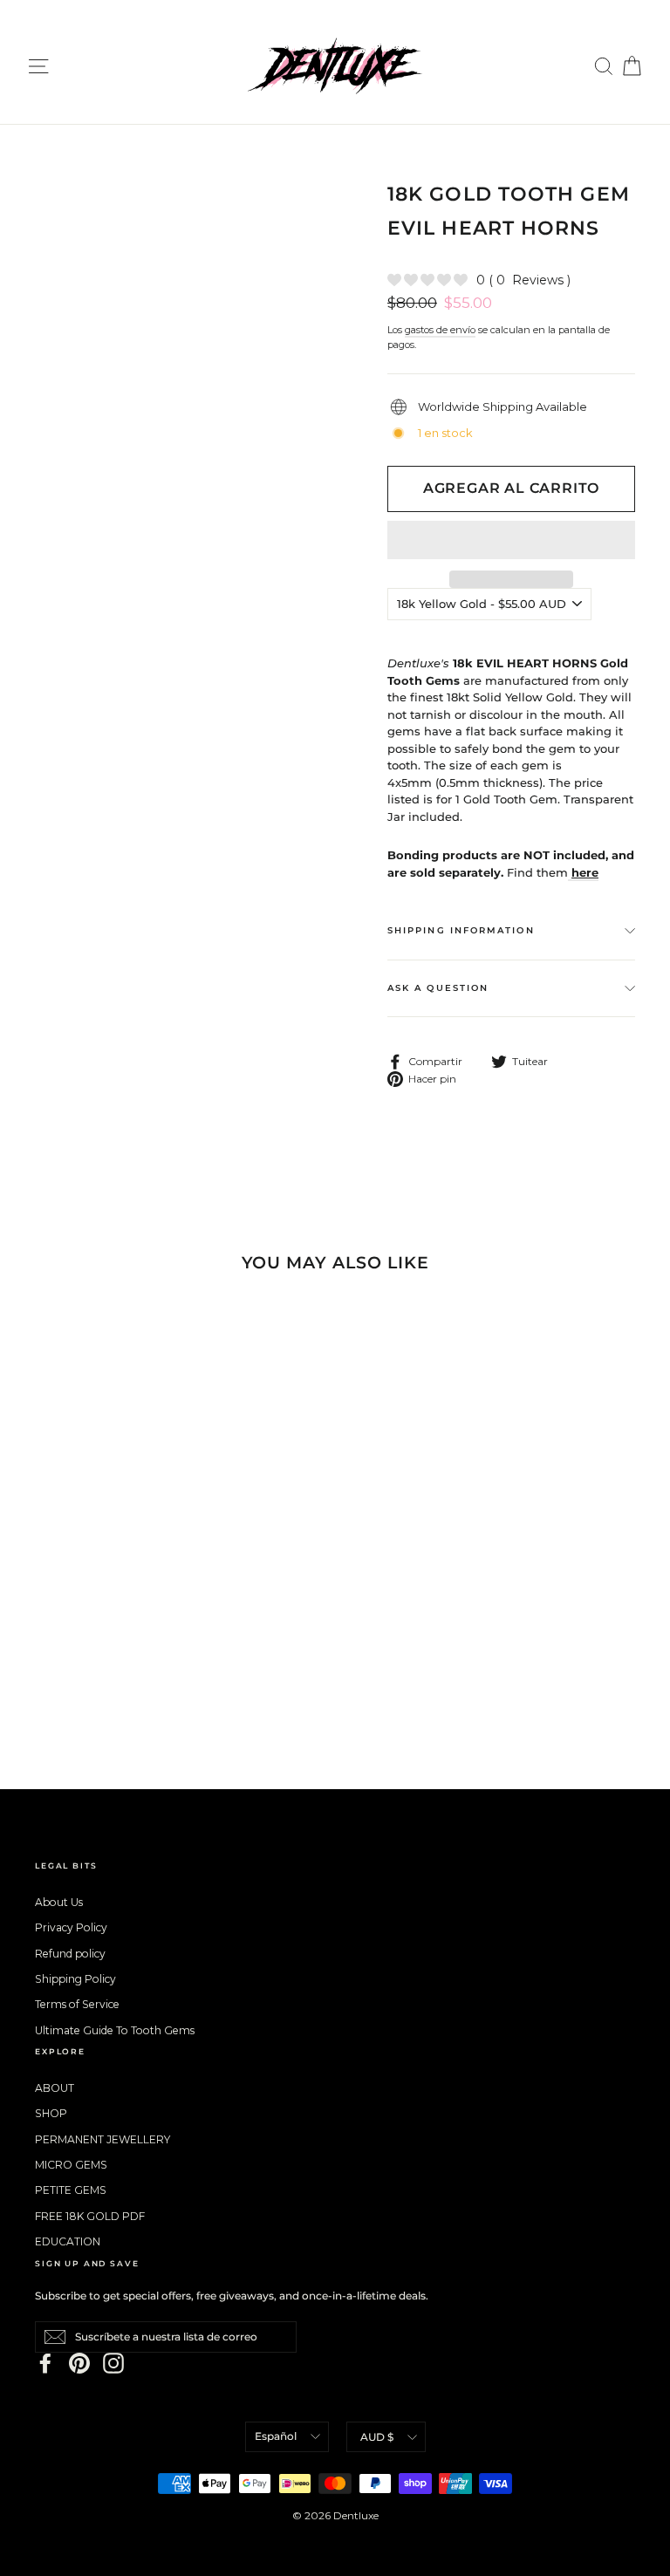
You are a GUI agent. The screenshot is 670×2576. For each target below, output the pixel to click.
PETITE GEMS (71, 2190)
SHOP (51, 2113)
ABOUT (55, 2088)
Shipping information (461, 930)
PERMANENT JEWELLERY (103, 2139)
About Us (59, 1902)
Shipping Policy (75, 1979)
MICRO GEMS (71, 2165)
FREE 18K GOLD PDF (90, 2216)
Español (276, 2436)
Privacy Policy (71, 1927)
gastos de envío (440, 330)
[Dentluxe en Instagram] (113, 2363)
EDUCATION (68, 2241)
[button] (511, 540)
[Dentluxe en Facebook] (45, 2363)
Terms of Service (77, 2004)
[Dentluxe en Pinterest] (79, 2363)
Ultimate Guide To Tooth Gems (115, 2030)
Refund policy (70, 1954)
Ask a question (438, 988)
